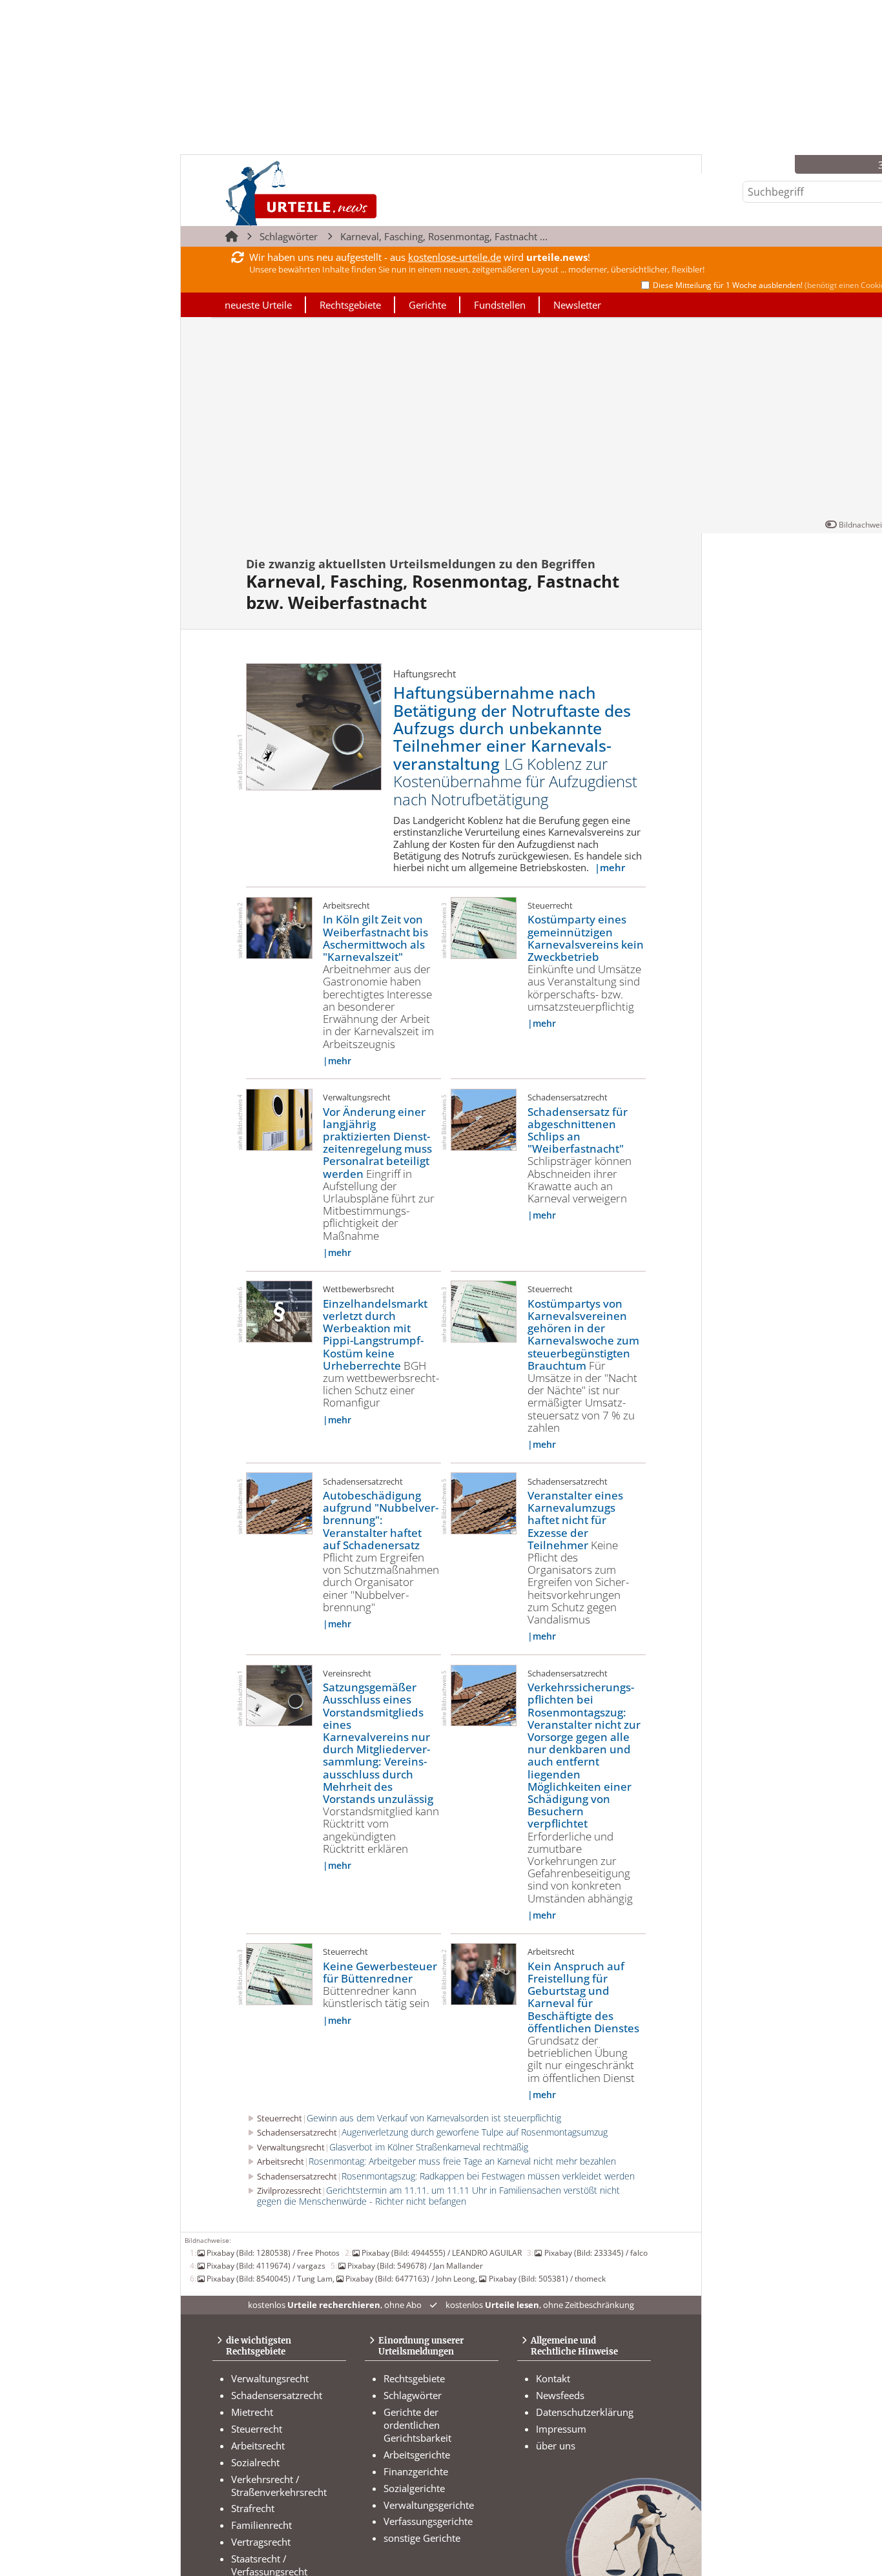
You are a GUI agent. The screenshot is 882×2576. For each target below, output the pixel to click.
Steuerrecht (257, 2429)
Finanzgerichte (416, 2471)
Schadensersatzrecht (277, 2395)
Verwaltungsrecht (270, 2378)
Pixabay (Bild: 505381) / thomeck (547, 2278)
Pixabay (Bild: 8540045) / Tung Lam (270, 2278)
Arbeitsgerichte (417, 2455)
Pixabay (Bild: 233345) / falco (596, 2252)
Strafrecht (253, 2508)
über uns (556, 2446)
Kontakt (553, 2378)
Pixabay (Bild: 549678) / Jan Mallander (415, 2265)
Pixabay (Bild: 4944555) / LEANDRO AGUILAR (442, 2252)
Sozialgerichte (414, 2488)
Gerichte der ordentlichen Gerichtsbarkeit (417, 2425)
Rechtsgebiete (350, 305)
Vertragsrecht (261, 2542)
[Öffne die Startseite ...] (345, 193)
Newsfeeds (560, 2395)
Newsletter (577, 305)
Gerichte (427, 305)
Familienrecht (262, 2525)
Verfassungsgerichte (428, 2521)
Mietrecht (252, 2412)
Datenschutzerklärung (585, 2412)
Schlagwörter (289, 236)
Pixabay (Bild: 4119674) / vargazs (266, 2265)
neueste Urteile (258, 305)
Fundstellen (500, 305)
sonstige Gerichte (422, 2538)
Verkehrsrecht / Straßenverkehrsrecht (279, 2486)
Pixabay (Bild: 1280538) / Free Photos (273, 2252)
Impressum (561, 2429)
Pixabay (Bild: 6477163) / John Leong (410, 2278)
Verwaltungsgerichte (429, 2505)
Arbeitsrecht (258, 2446)
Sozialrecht (255, 2462)
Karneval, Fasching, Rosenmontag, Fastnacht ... (444, 236)
